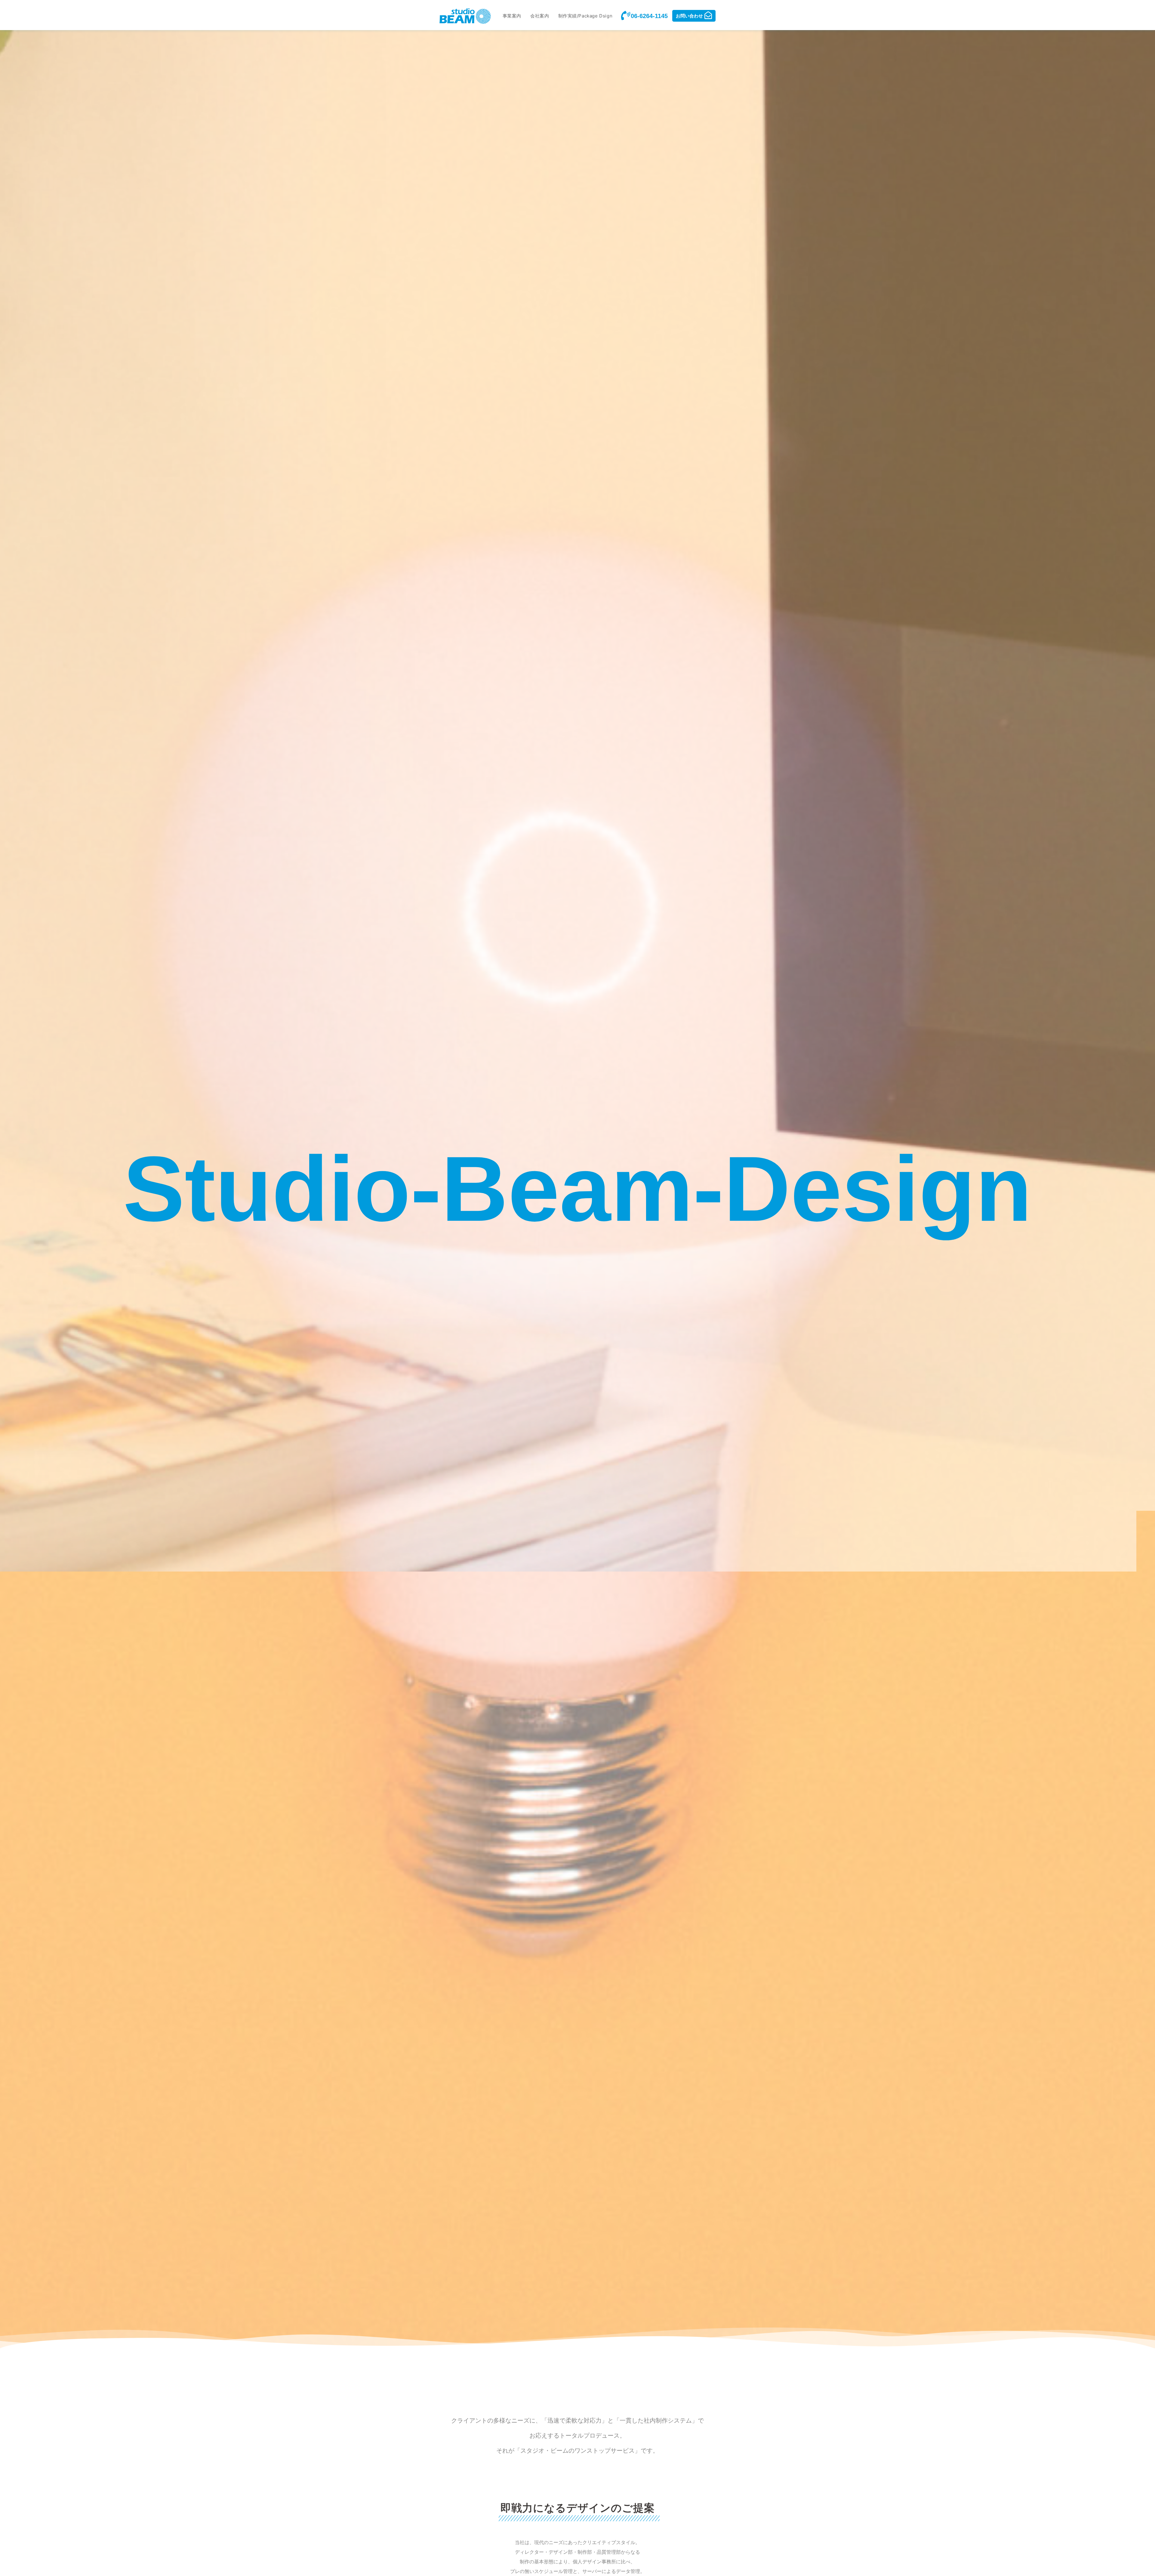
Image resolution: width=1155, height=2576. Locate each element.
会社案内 (540, 16)
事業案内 (512, 16)
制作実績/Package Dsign (585, 16)
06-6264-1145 (649, 16)
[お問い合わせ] (708, 15)
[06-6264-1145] (625, 16)
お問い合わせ (689, 16)
